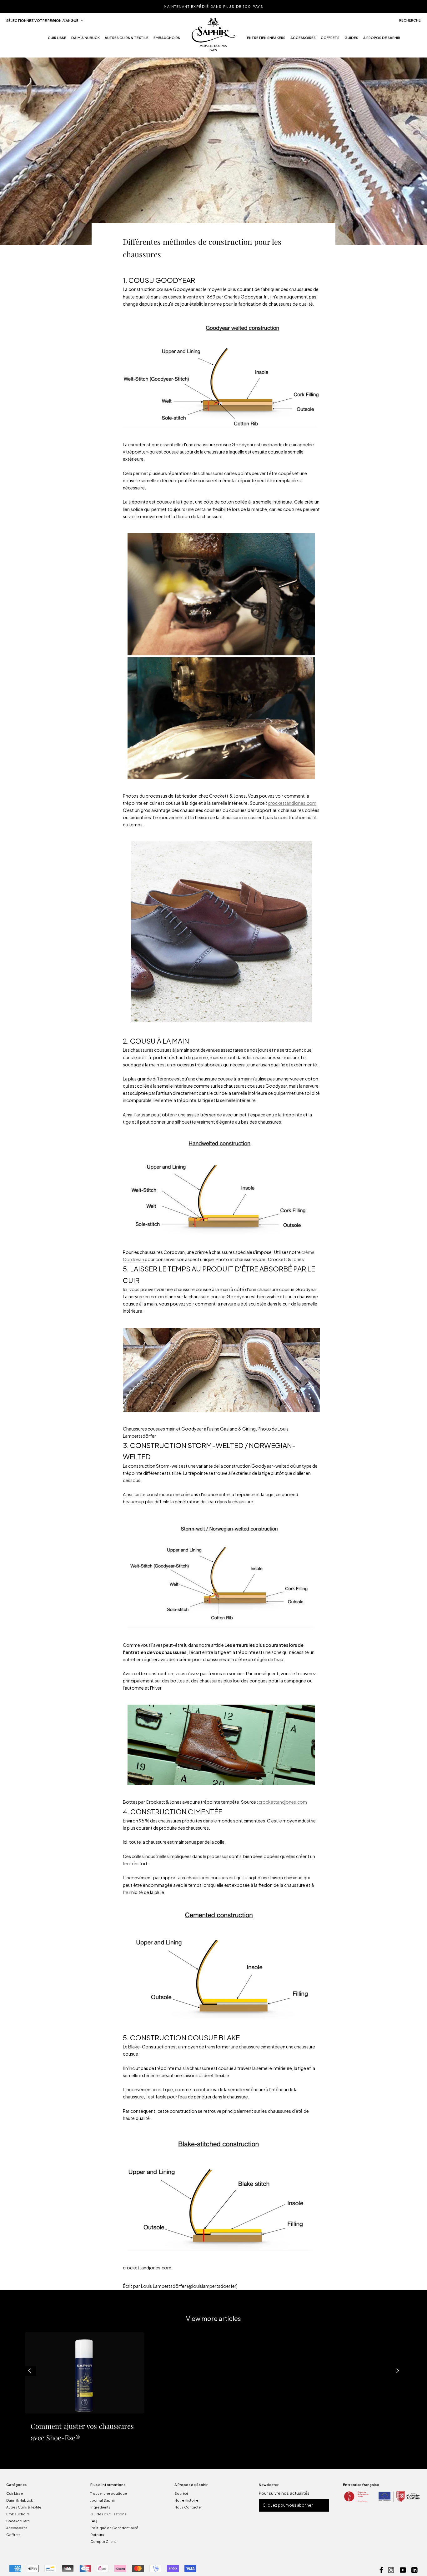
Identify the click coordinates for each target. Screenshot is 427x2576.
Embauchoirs (167, 40)
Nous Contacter (188, 2507)
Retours (97, 2535)
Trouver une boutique (109, 2493)
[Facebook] (381, 2569)
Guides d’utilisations (108, 2514)
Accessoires (303, 40)
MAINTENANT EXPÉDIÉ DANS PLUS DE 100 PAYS (213, 6)
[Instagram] (391, 2569)
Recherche (410, 20)
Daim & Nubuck (85, 40)
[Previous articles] (29, 2371)
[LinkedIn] (414, 2569)
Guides (351, 40)
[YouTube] (403, 2569)
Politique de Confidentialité (114, 2528)
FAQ (94, 2521)
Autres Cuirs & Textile (24, 2507)
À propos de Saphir (382, 40)
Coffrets (330, 40)
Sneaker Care (18, 2521)
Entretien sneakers (266, 40)
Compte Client (103, 2541)
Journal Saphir (103, 2500)
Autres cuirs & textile (127, 40)
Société (181, 2493)
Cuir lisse (57, 40)
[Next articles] (398, 2371)
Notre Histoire (186, 2500)
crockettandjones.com (292, 803)
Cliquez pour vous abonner (288, 2505)
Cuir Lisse (15, 2493)
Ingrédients (100, 2507)
